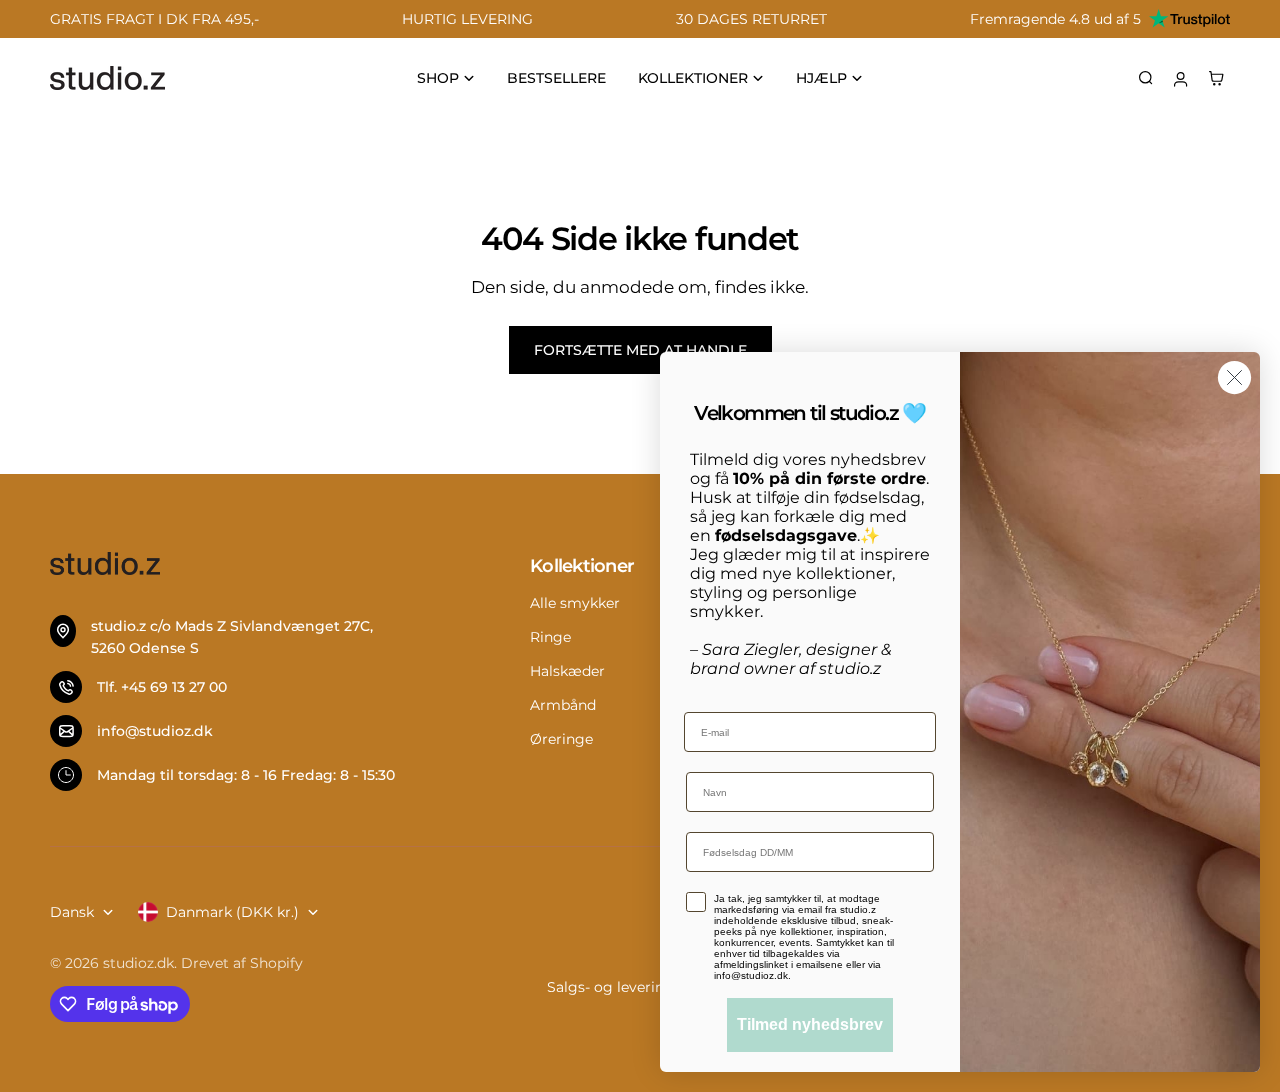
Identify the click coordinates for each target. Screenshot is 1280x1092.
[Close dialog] (1234, 377)
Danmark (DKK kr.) (232, 912)
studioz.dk (138, 963)
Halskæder (567, 671)
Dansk (72, 912)
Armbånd (563, 705)
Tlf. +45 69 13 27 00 (162, 687)
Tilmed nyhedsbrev (810, 1024)
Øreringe (561, 739)
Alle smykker (575, 603)
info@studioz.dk (155, 731)
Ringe (550, 637)
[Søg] (1146, 78)
